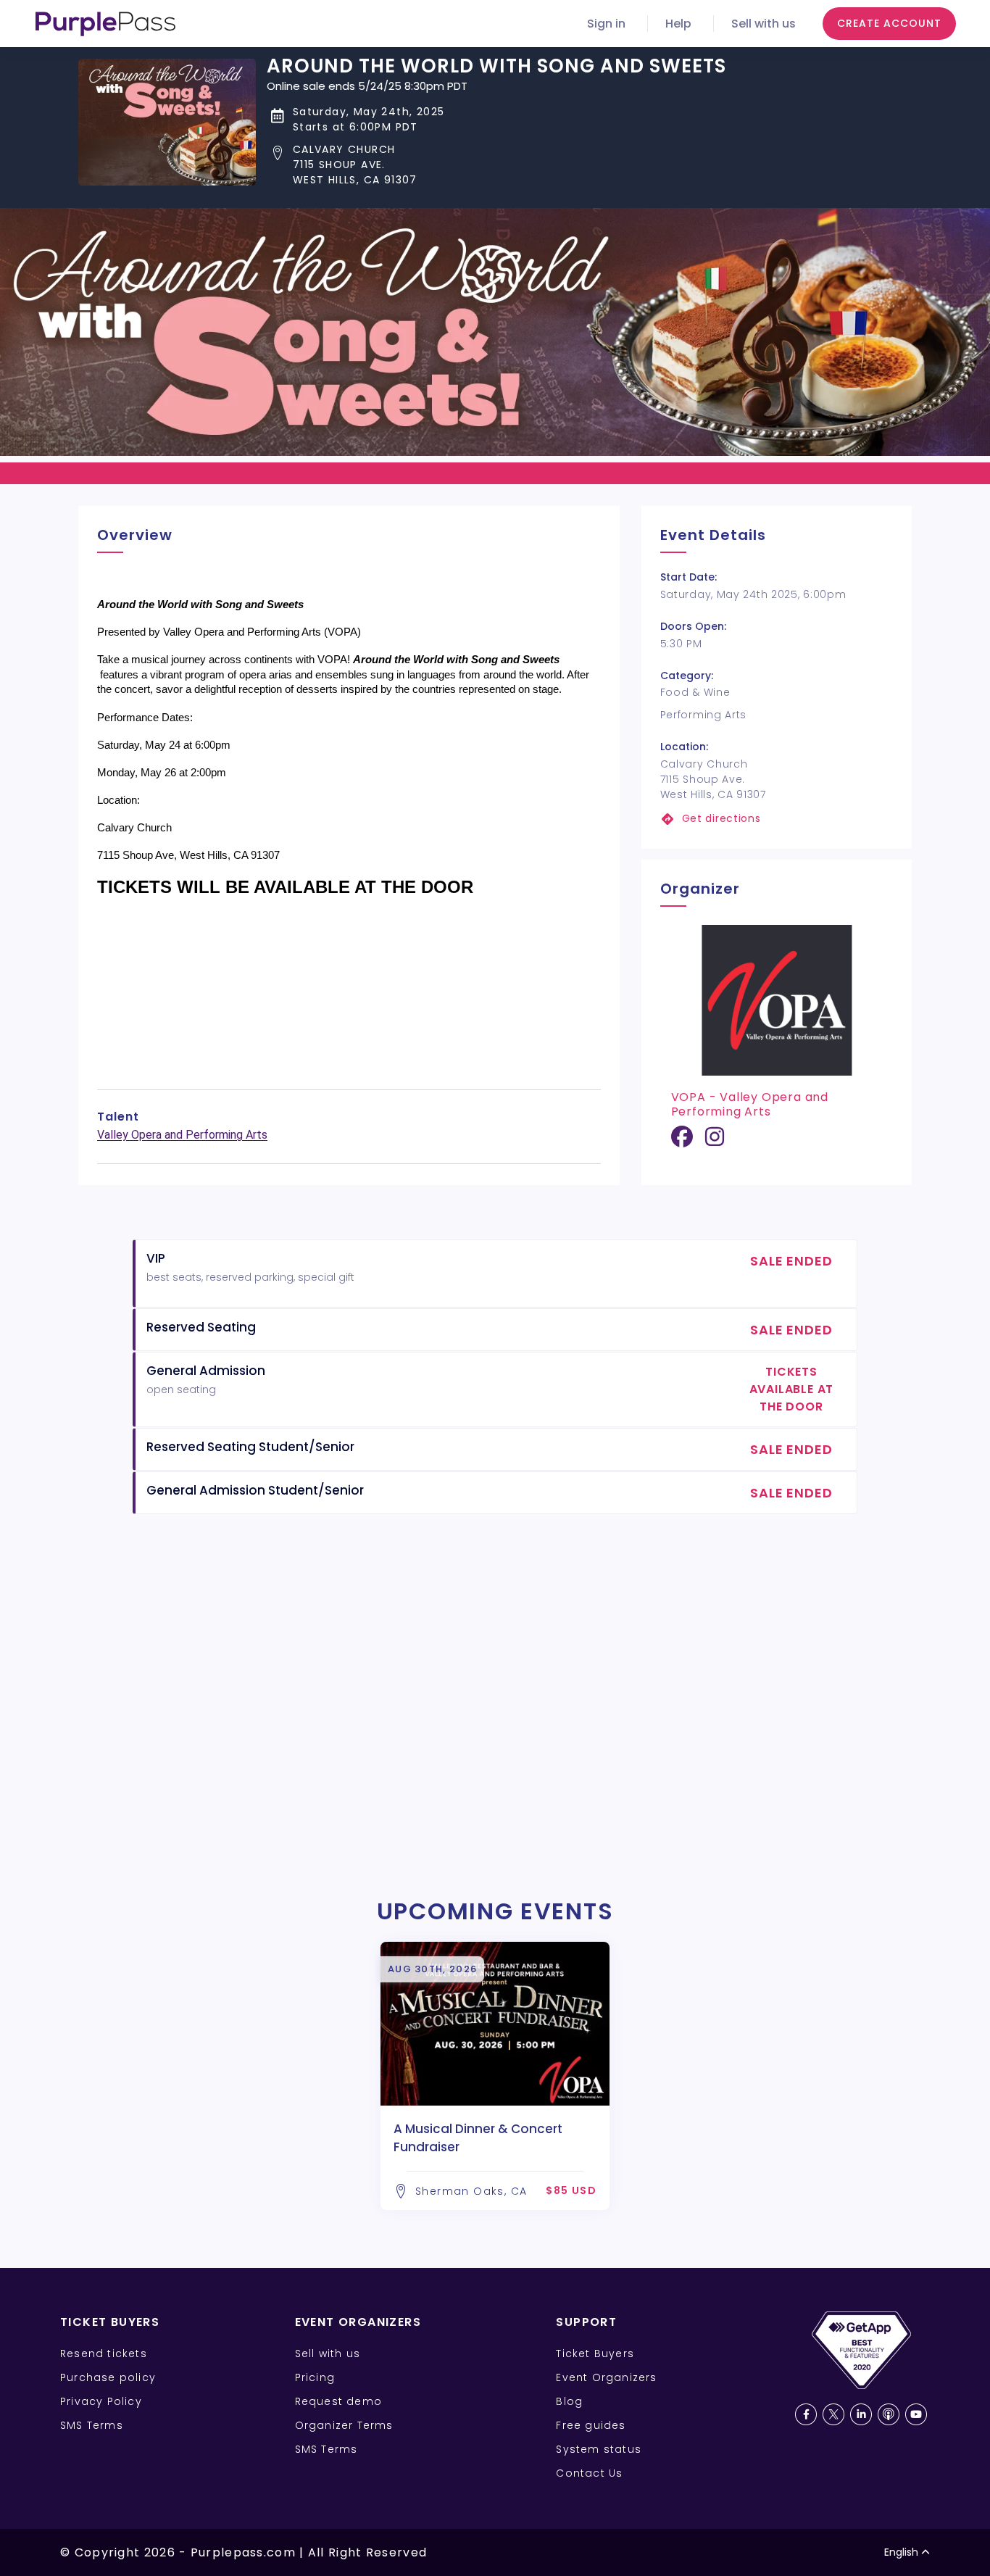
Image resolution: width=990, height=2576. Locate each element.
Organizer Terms (344, 2425)
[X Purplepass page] (833, 2414)
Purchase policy (108, 2377)
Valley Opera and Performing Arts (182, 1135)
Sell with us (764, 24)
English (901, 2552)
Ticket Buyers (595, 2353)
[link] (777, 819)
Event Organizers (606, 2377)
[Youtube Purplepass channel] (916, 2414)
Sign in (606, 24)
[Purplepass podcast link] (889, 2414)
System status (599, 2449)
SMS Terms (92, 2425)
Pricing (315, 2377)
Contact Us (589, 2473)
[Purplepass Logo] (105, 24)
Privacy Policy (101, 2401)
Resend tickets (104, 2353)
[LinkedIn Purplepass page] (861, 2414)
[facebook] (682, 1142)
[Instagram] (715, 1142)
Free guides (591, 2425)
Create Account (889, 23)
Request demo (338, 2401)
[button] (496, 165)
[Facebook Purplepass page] (806, 2414)
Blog (569, 2401)
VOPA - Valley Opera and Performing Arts (750, 1104)
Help (678, 24)
